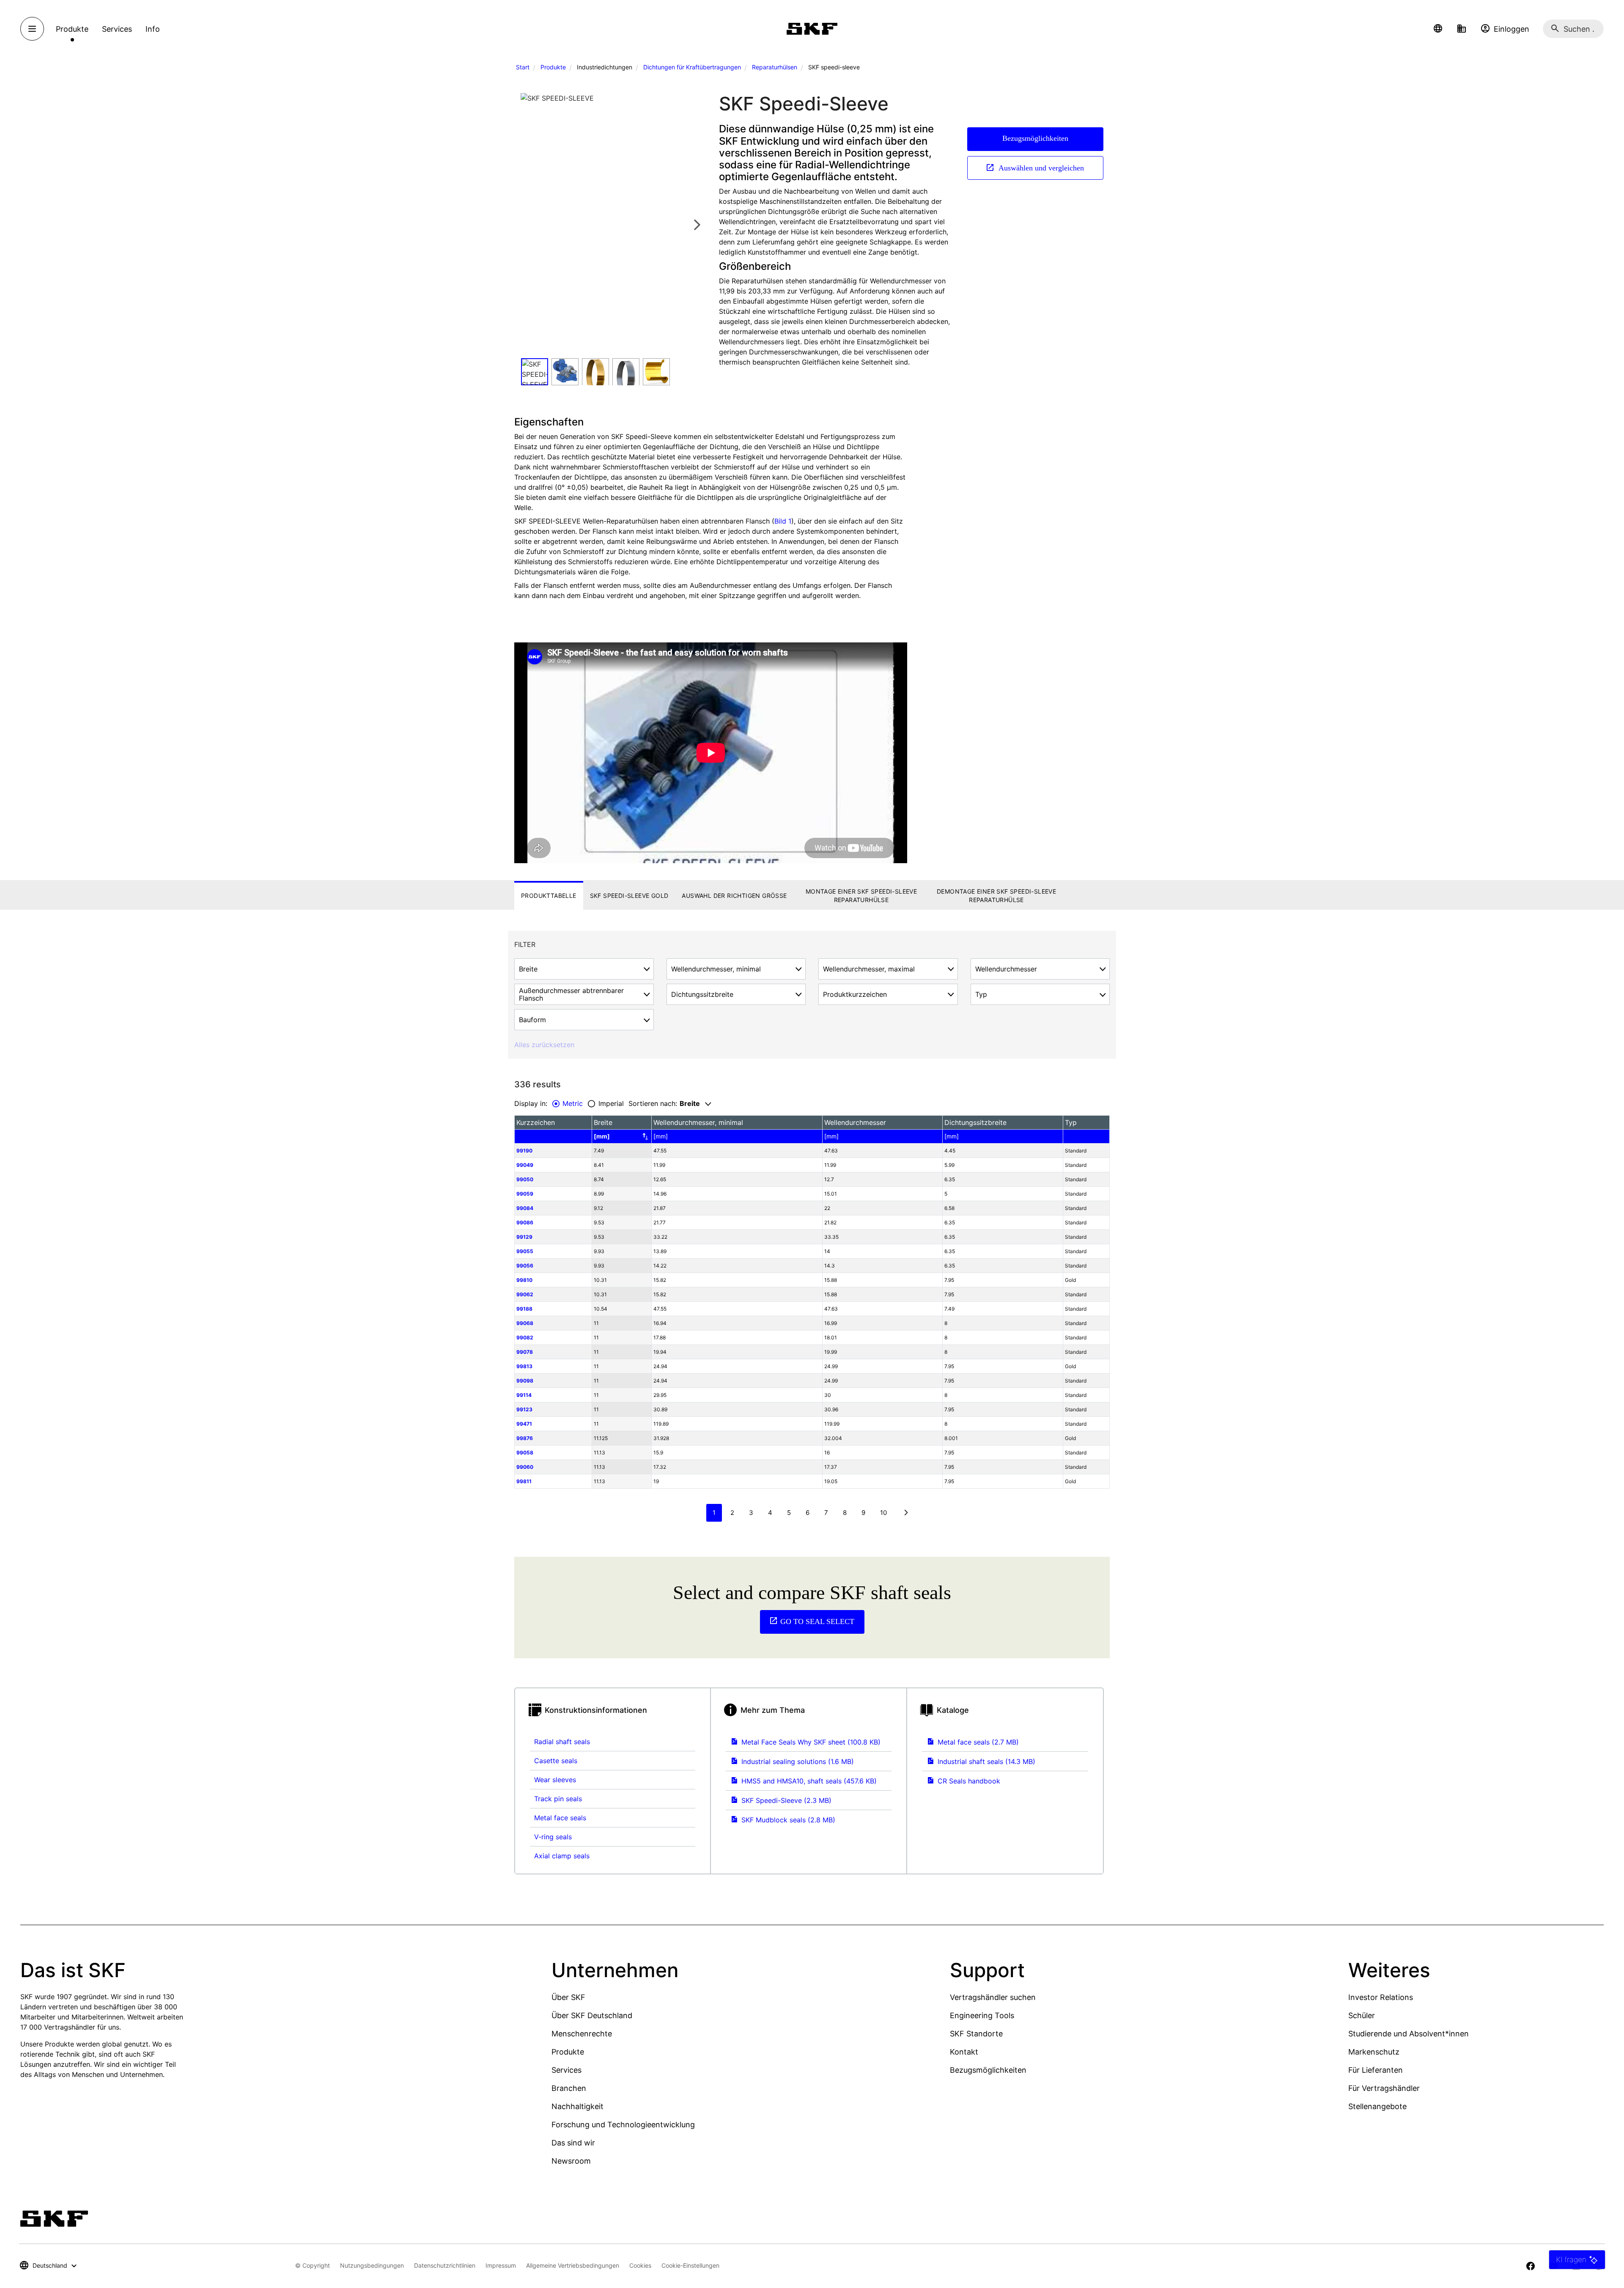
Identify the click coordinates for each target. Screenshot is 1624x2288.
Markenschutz (1374, 2052)
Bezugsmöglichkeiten (1035, 138)
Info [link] (153, 29)
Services (566, 2070)
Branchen (569, 2088)
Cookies (640, 2265)
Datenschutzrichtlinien (445, 2265)
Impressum (501, 2265)
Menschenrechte (582, 2034)
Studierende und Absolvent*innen (1409, 2034)
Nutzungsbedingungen (372, 2265)
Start (523, 67)
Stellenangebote (1377, 2106)
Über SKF (568, 1997)
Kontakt (964, 2052)
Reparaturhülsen (775, 67)
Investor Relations (1381, 1997)
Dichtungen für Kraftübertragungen (692, 67)
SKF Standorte (976, 2034)
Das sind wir (573, 2143)
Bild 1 (783, 521)
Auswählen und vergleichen (1040, 168)
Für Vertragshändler (1384, 2088)
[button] (1438, 29)
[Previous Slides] (530, 224)
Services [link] (117, 29)
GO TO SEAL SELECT (817, 1621)
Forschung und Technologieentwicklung (623, 2125)
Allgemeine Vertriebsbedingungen (573, 2265)
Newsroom (571, 2161)
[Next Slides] (697, 224)
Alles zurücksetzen (544, 1045)
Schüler (1362, 2015)
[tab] (549, 896)
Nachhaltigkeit (577, 2106)
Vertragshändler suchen (993, 1997)
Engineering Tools (982, 2015)
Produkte (553, 67)
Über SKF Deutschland (592, 2015)
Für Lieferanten (1376, 2070)
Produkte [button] (72, 29)
